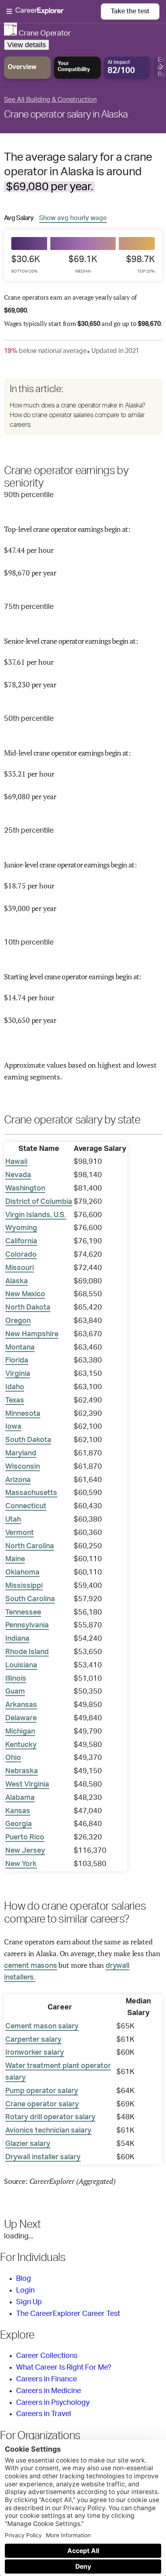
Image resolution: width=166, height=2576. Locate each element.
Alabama (20, 1798)
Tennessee (23, 1612)
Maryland (21, 1453)
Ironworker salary (35, 2053)
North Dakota (28, 1308)
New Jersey (25, 1851)
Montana (20, 1348)
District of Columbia (39, 1202)
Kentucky (21, 1745)
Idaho (15, 1387)
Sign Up (29, 2302)
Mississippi (24, 1586)
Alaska (17, 1281)
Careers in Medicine (49, 2391)
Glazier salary (28, 2144)
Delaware (21, 1718)
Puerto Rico (25, 1837)
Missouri (20, 1268)
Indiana (17, 1639)
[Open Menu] (54, 12)
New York (21, 1864)
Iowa (13, 1427)
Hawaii (16, 1162)
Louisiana (21, 1665)
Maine (15, 1559)
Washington (25, 1188)
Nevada (18, 1175)
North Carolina (30, 1546)
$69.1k (83, 264)
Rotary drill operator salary (50, 2117)
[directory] (83, 407)
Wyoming (21, 1228)
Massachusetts (31, 1493)
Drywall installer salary (43, 2157)
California (21, 1241)
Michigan (20, 1732)
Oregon (18, 1321)
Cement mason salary (42, 2026)
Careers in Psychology (53, 2403)
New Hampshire (32, 1334)
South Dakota (28, 1440)
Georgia (19, 1824)
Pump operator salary (42, 2091)
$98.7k (140, 264)
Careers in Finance (47, 2379)
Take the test (130, 11)
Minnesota (23, 1414)
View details (27, 45)
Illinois (16, 1679)
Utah (13, 1520)
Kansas (18, 1811)
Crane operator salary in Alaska (66, 115)
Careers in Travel (44, 2414)
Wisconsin (23, 1467)
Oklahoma (22, 1572)
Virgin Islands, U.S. (36, 1215)
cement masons (31, 1966)
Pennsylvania (27, 1625)
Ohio (13, 1758)
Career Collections (47, 2356)
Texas (15, 1400)
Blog (24, 2279)
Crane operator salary (42, 2104)
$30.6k (26, 264)
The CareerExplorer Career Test (68, 2314)
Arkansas (21, 1705)
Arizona (18, 1480)
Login (25, 2290)
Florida (17, 1360)
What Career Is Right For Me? (64, 2368)
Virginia (18, 1374)
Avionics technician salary (48, 2131)
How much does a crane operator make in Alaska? (77, 405)
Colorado (21, 1255)
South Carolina (30, 1599)
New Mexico (25, 1294)
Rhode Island (27, 1652)
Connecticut (26, 1506)
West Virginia (27, 1785)
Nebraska (22, 1771)
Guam (15, 1692)
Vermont (20, 1533)
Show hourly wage (73, 218)
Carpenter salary (33, 2040)
